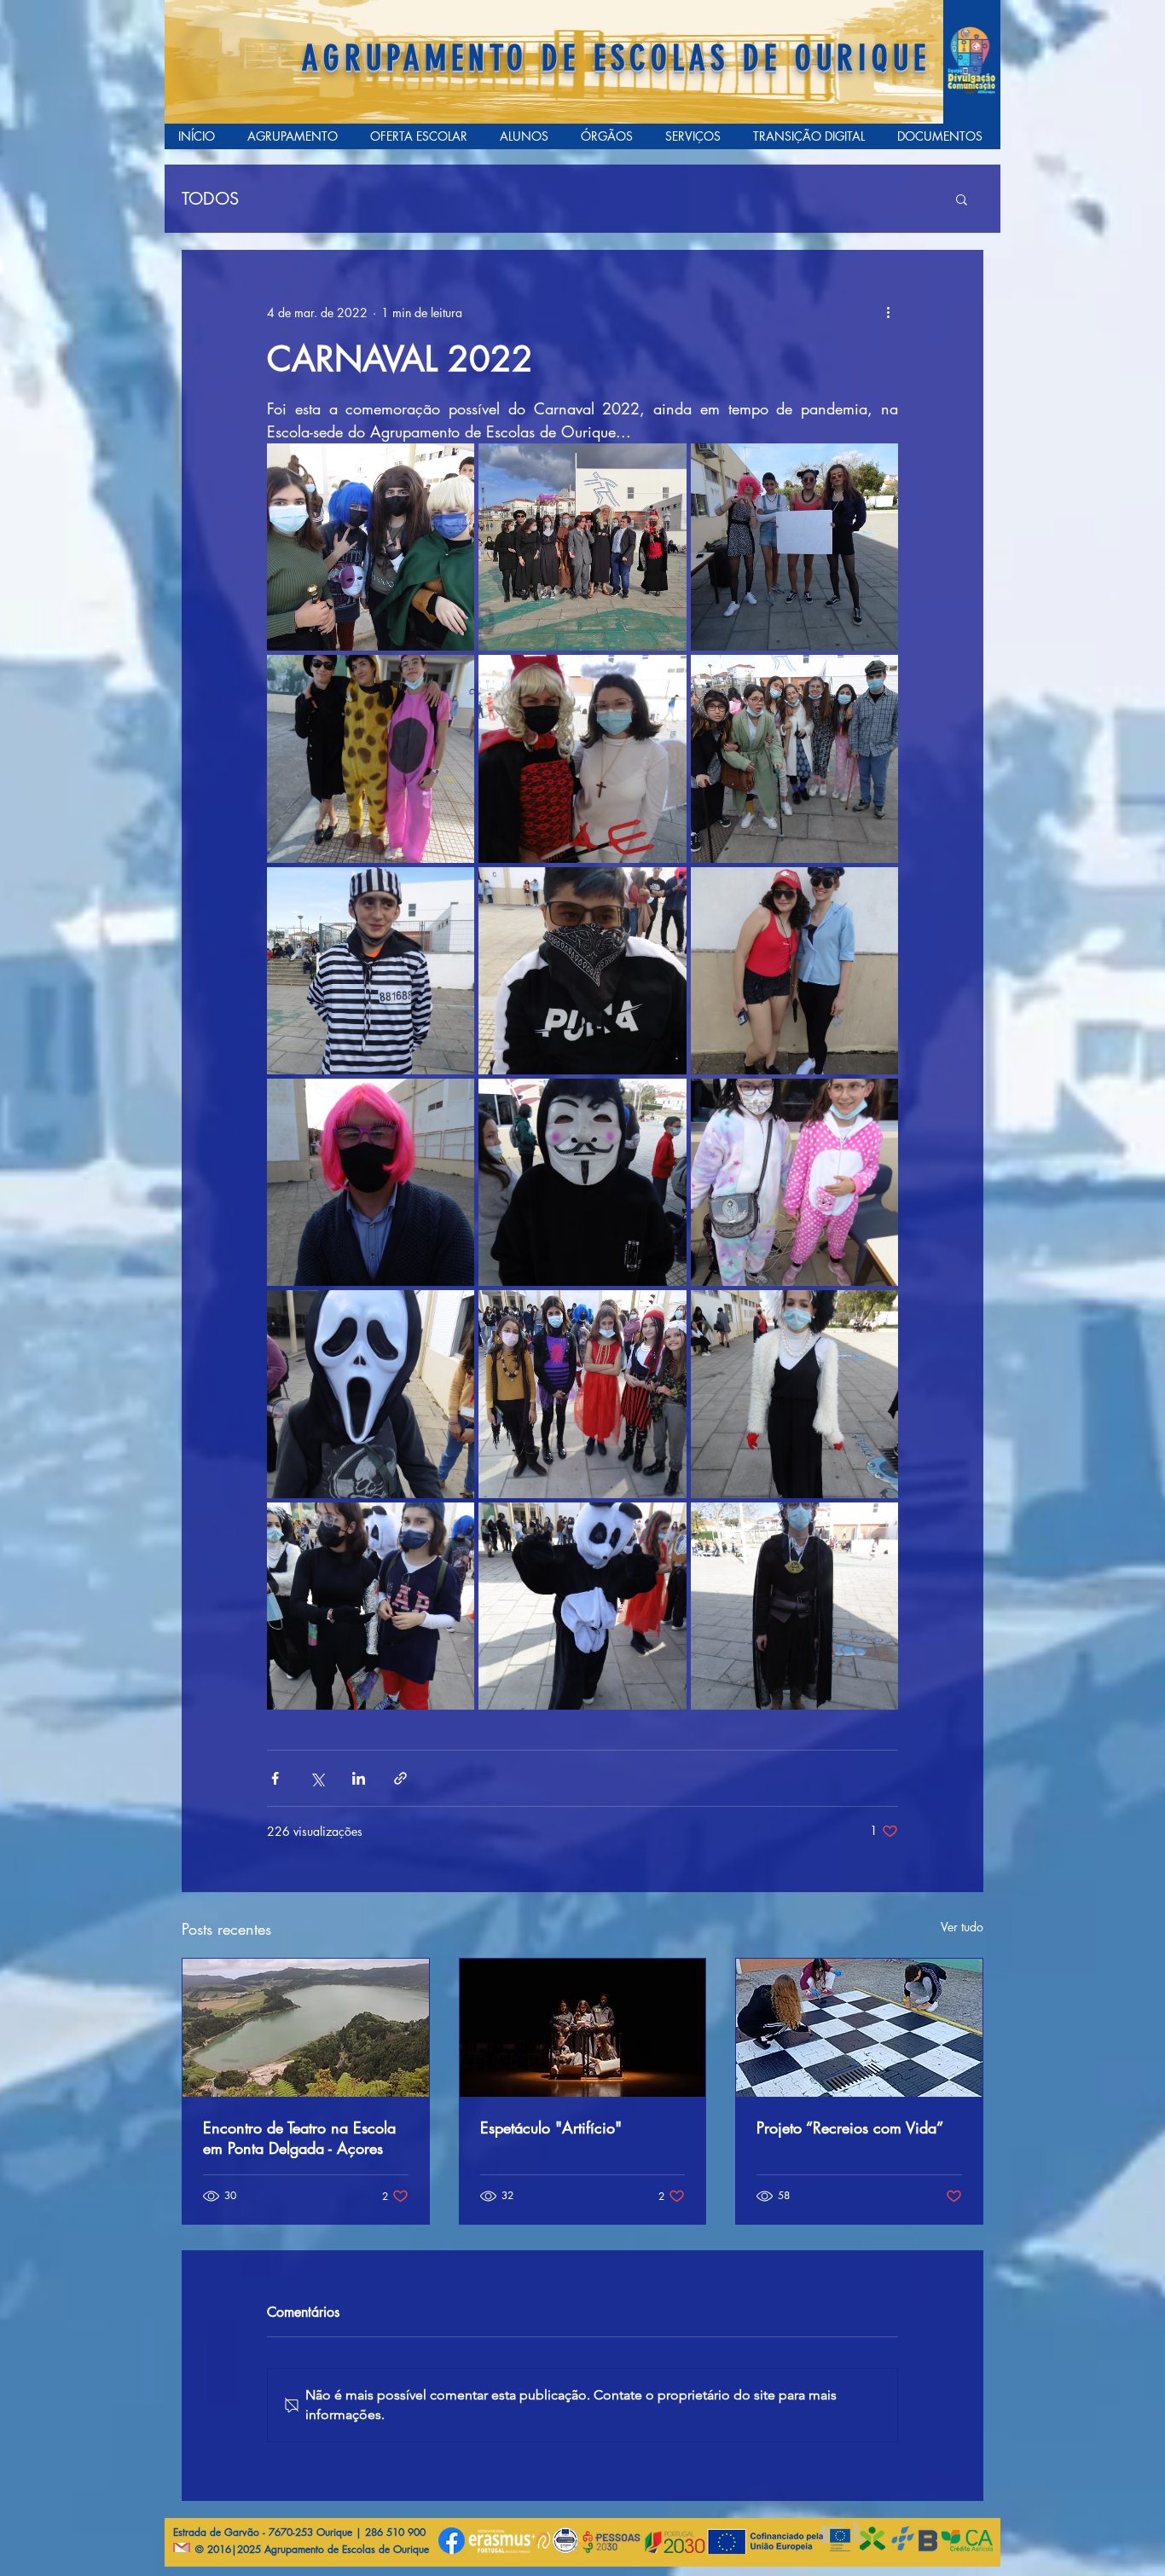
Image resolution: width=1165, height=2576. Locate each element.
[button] (962, 199)
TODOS (210, 199)
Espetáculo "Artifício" (551, 2127)
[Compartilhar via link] (400, 1778)
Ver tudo (962, 1927)
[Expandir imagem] (371, 547)
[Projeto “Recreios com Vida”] (859, 2028)
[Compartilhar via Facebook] (275, 1778)
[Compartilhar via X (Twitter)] (317, 1778)
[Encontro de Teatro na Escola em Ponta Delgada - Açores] (306, 2028)
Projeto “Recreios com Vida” (850, 2127)
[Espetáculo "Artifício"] (583, 2028)
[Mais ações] (888, 312)
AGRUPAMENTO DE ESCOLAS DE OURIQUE (616, 58)
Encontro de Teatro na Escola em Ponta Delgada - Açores (299, 2138)
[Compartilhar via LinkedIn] (359, 1778)
